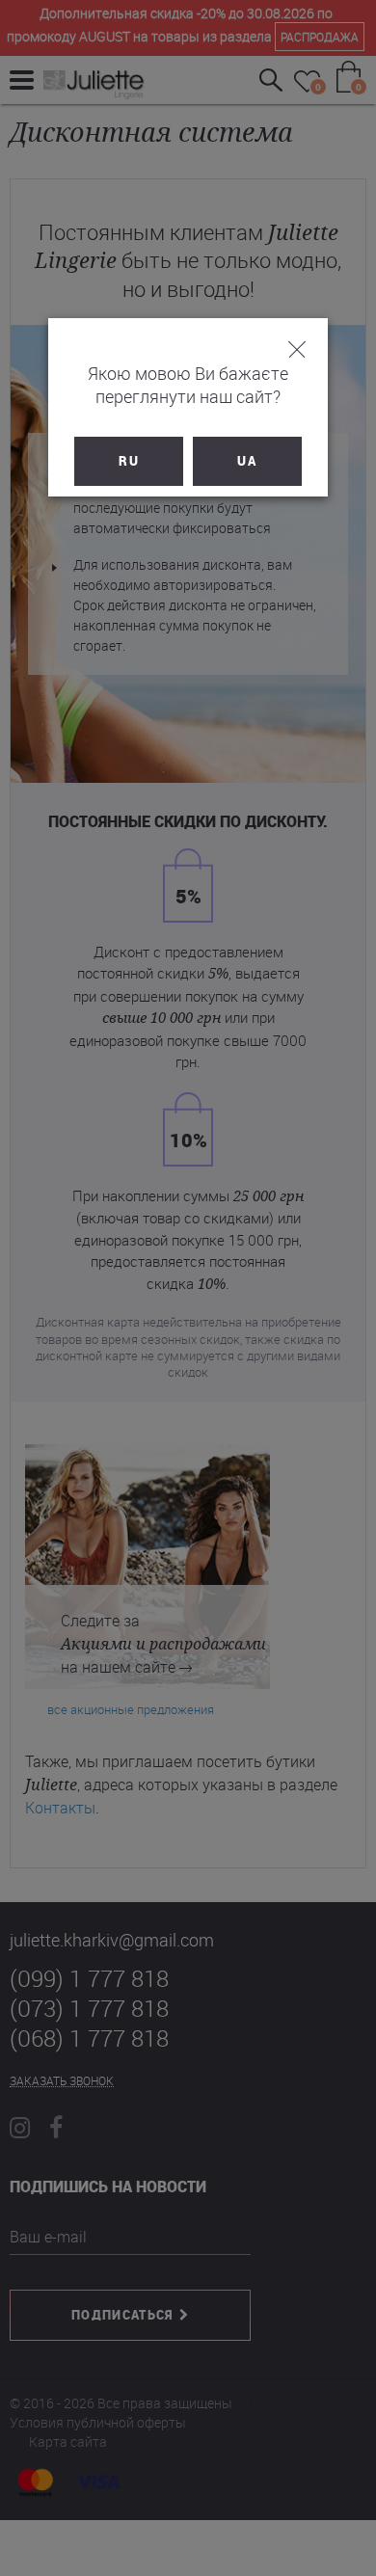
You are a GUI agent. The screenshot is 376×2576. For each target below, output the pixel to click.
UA (247, 461)
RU (129, 461)
